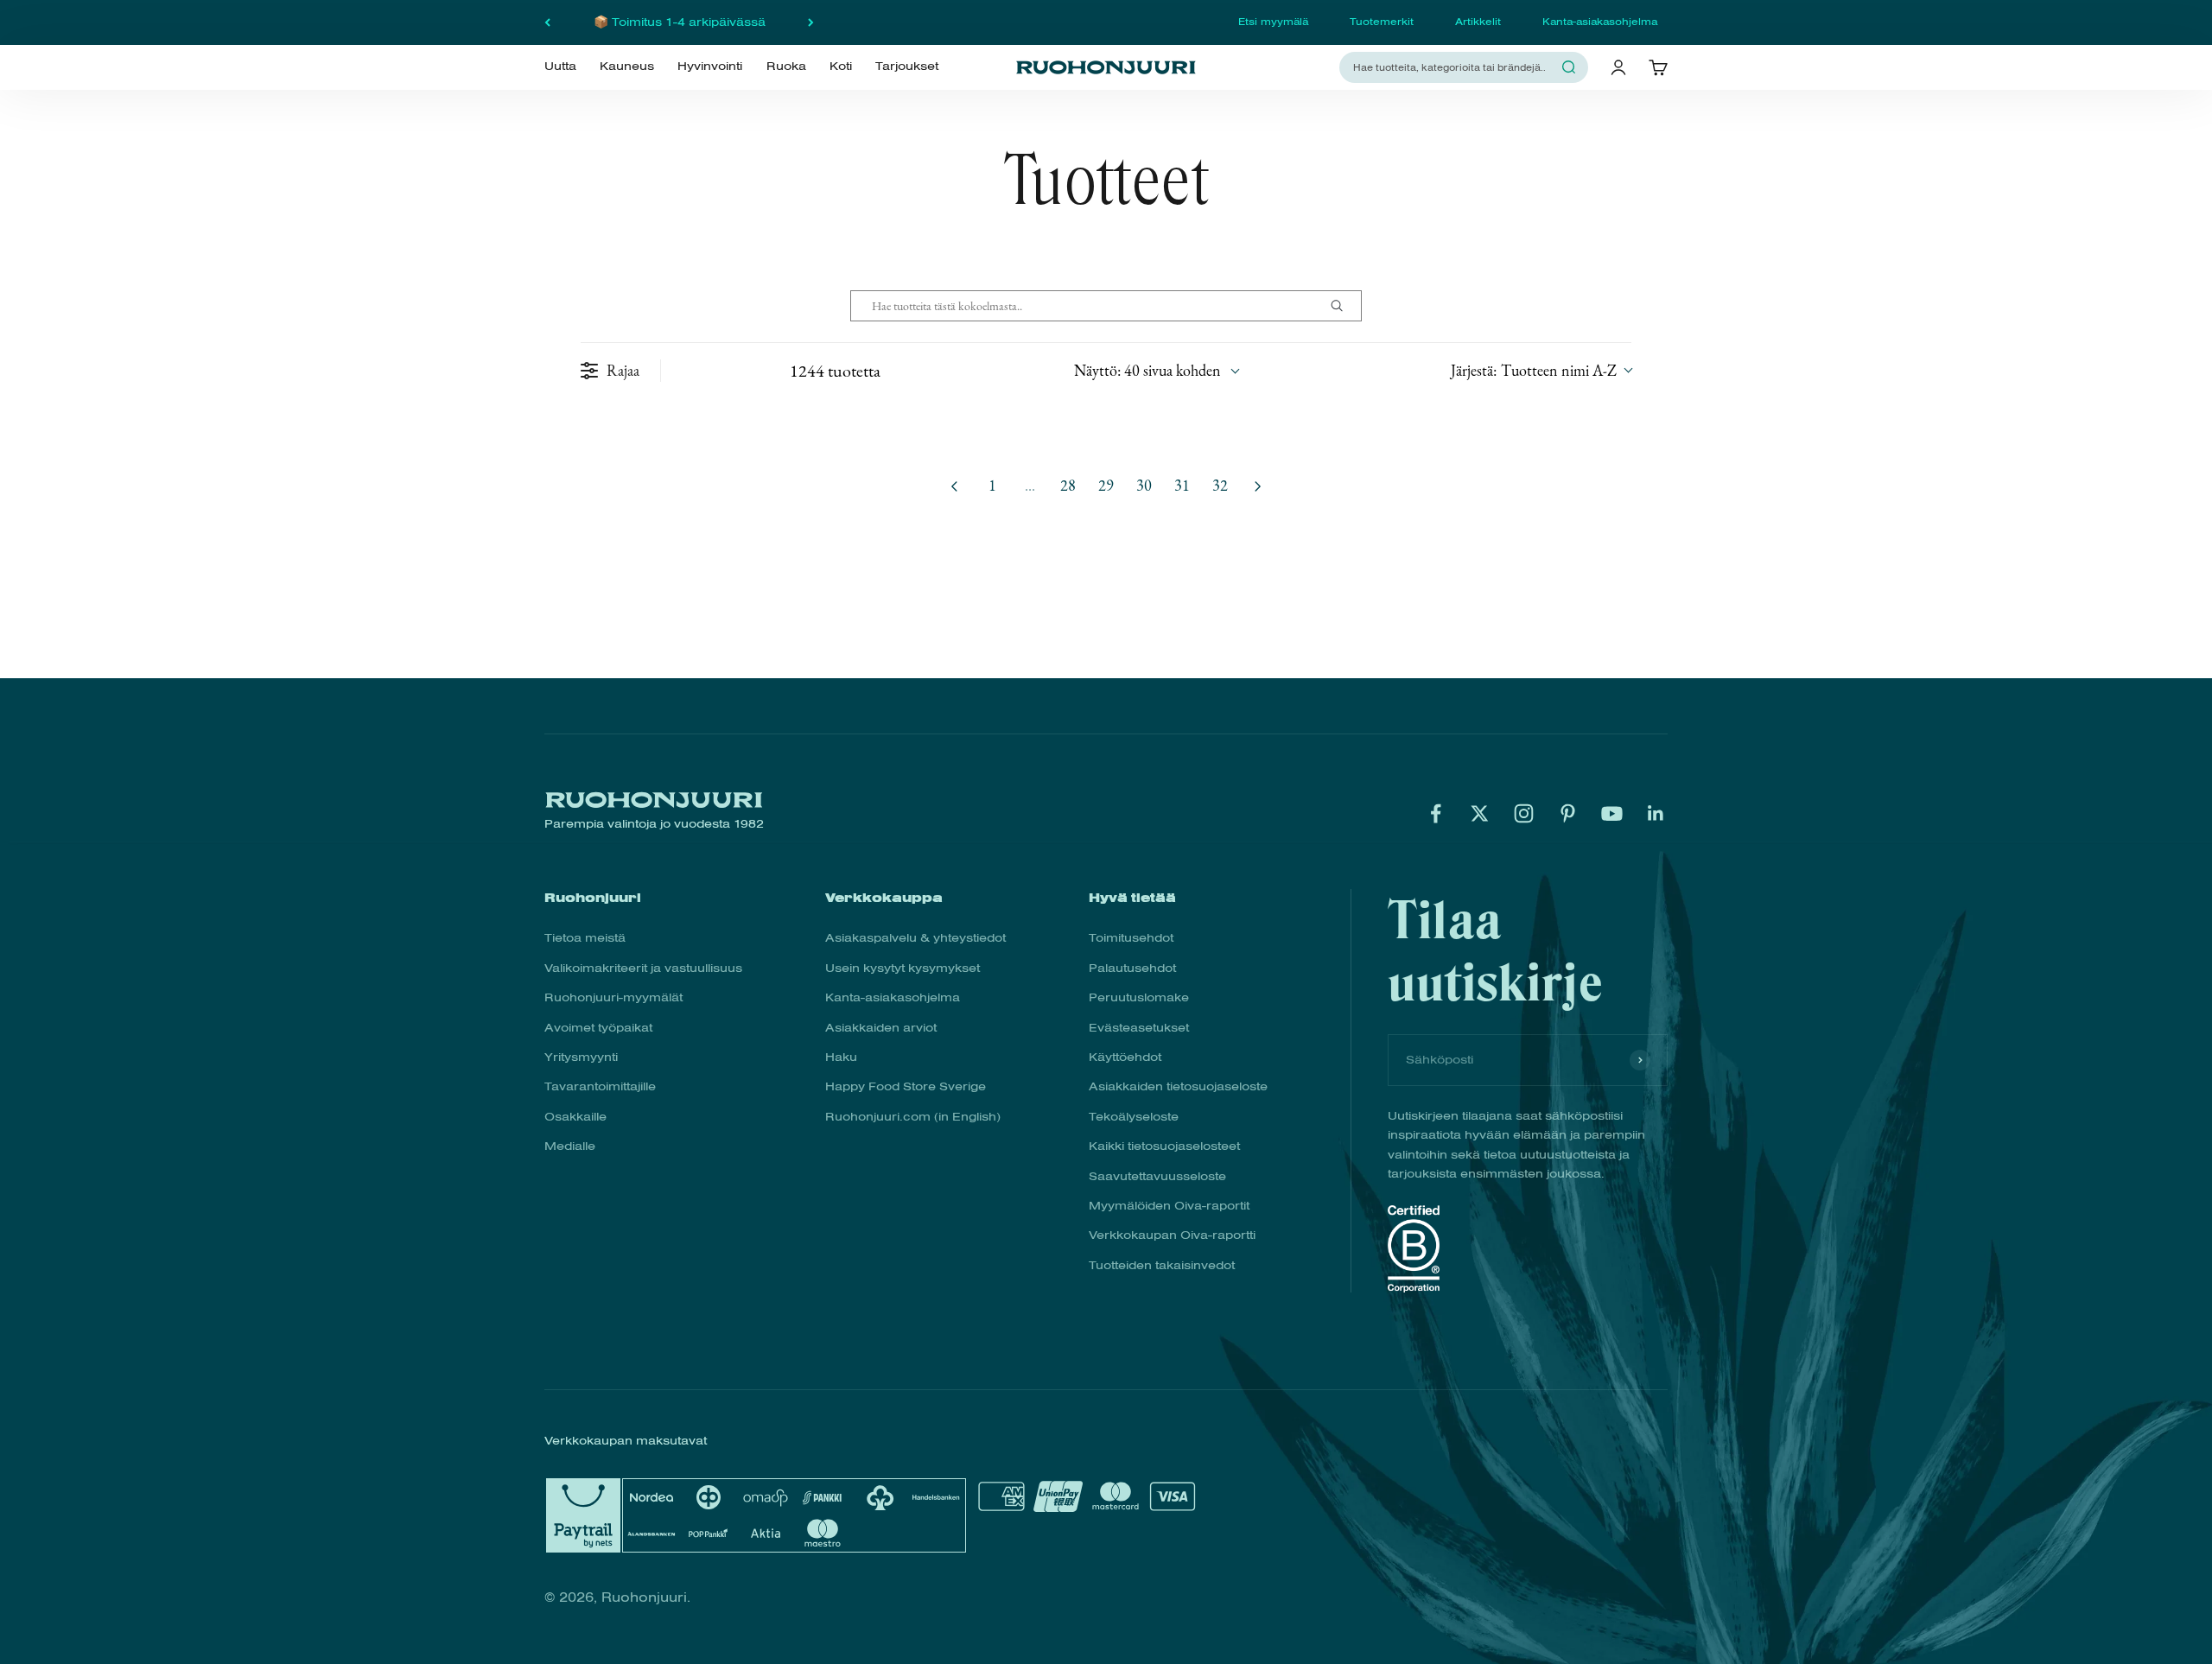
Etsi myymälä (1273, 22)
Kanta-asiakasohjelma (1600, 22)
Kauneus (627, 67)
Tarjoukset (907, 67)
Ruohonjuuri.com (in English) (913, 1117)
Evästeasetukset (1139, 1028)
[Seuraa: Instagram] (1524, 813)
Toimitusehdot (1131, 938)
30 (1144, 485)
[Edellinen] (547, 22)
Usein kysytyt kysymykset (903, 968)
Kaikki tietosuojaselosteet (1164, 1146)
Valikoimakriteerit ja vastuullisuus (643, 968)
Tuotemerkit (1382, 22)
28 (1068, 485)
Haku (841, 1057)
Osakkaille (575, 1117)
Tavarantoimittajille (600, 1086)
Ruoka (786, 67)
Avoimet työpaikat (598, 1028)
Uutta (560, 67)
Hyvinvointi (710, 67)
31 (1182, 485)
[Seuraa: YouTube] (1612, 813)
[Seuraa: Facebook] (1436, 813)
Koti (841, 67)
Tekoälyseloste (1134, 1117)
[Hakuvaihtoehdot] (1344, 306)
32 (1220, 485)
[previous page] (954, 486)
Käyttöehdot (1125, 1057)
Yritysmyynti (581, 1057)
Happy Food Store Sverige (906, 1086)
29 (1106, 485)
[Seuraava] (811, 22)
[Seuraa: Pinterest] (1568, 813)
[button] (1541, 370)
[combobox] (1453, 67)
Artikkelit (1478, 22)
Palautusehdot (1132, 968)
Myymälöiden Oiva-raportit (1169, 1206)
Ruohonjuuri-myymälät (613, 997)
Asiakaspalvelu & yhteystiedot (915, 938)
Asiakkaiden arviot (881, 1028)
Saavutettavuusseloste (1157, 1176)
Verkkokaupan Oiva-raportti (1172, 1235)
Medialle (570, 1146)
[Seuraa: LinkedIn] (1656, 813)
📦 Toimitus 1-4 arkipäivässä (680, 22)
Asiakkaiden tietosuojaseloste (1178, 1086)
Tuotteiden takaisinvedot (1162, 1265)
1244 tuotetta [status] (835, 371)
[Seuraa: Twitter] (1480, 813)
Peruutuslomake (1139, 997)
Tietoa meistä (585, 938)
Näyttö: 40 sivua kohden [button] (1147, 370)
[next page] (1258, 486)
